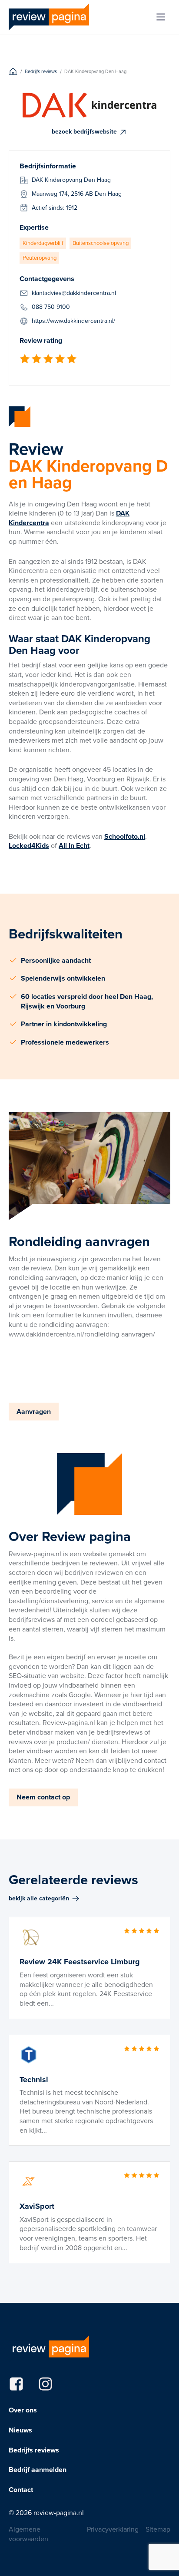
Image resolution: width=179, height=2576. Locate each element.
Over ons (23, 2410)
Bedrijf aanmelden (38, 2470)
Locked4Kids (29, 846)
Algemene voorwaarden (28, 2534)
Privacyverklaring (113, 2529)
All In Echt (74, 846)
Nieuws (20, 2430)
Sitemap (158, 2529)
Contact (21, 2490)
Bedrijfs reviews (34, 2450)
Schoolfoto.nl (125, 836)
